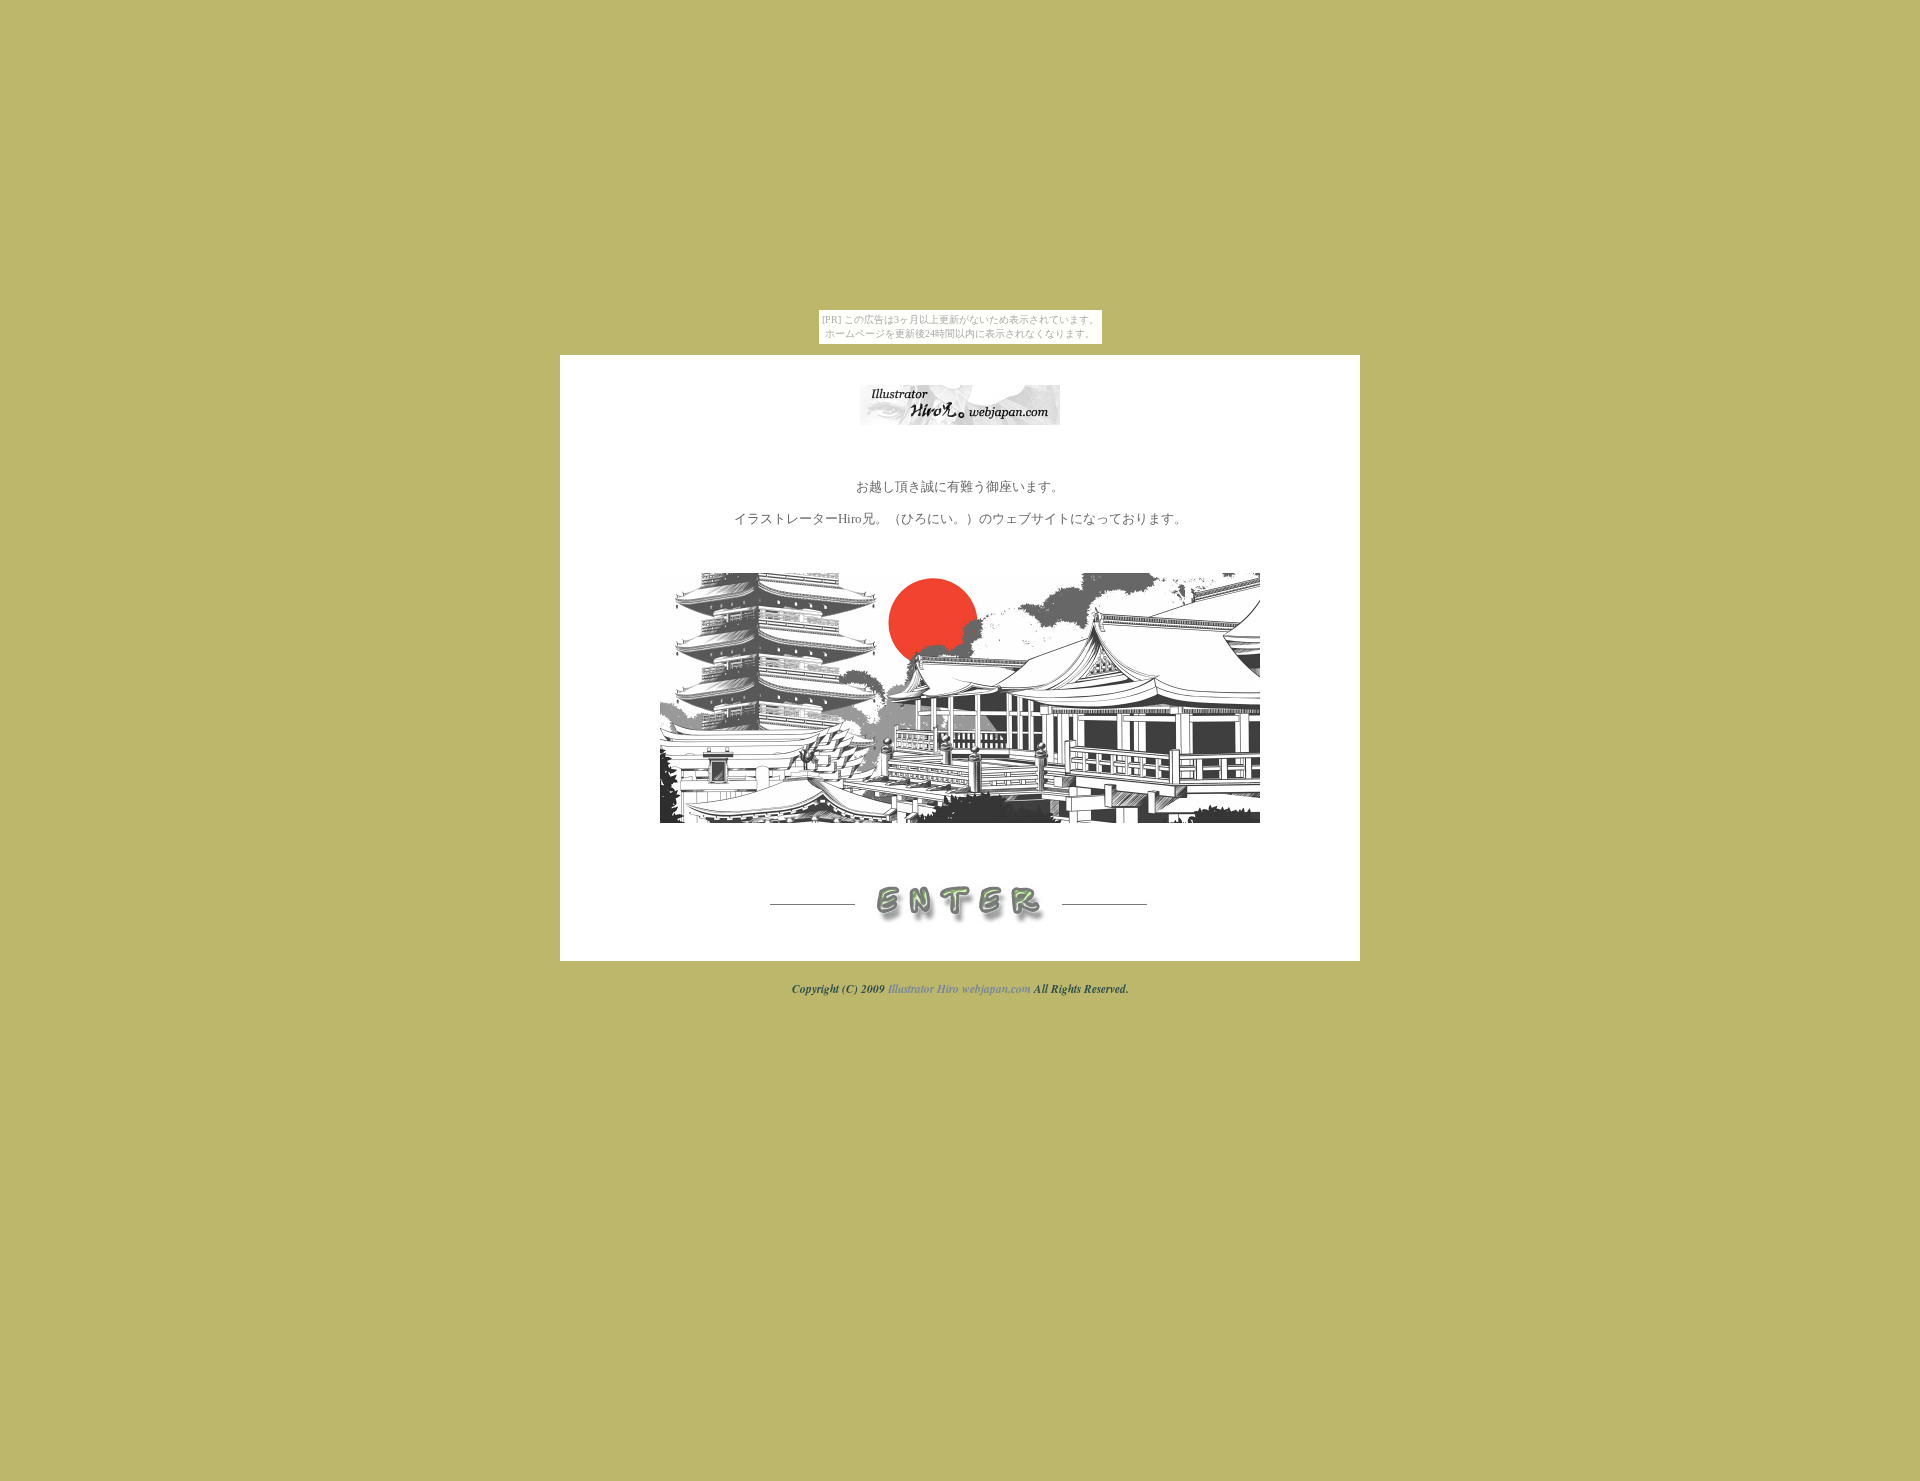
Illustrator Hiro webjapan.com (959, 989)
